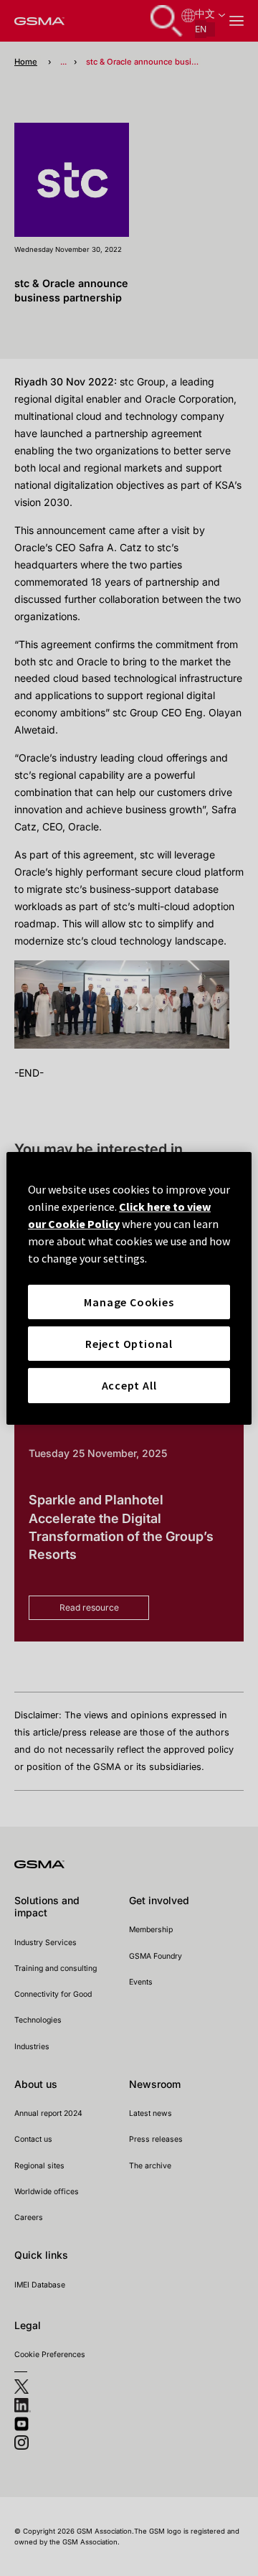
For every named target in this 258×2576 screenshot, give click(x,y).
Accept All (129, 1385)
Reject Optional (129, 1344)
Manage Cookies (129, 1301)
